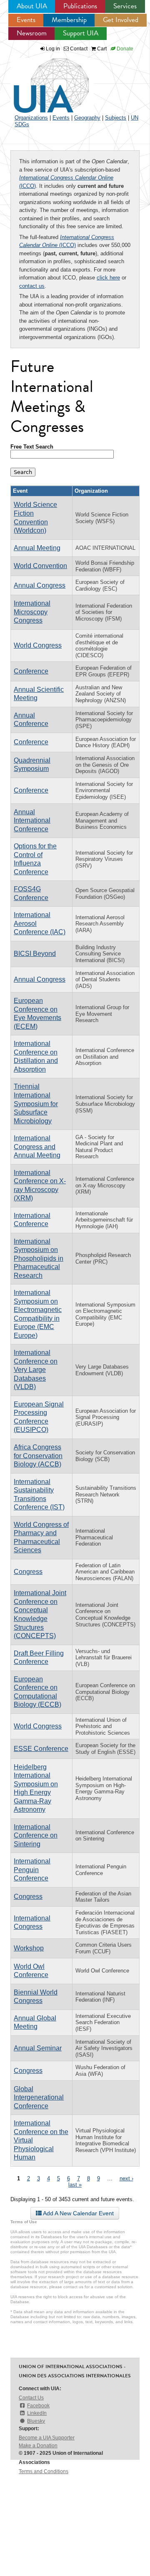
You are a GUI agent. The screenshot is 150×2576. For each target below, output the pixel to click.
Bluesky (36, 2421)
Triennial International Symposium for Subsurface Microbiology (36, 1103)
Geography (87, 118)
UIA (42, 81)
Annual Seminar (38, 2048)
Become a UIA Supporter (47, 2438)
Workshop (29, 1948)
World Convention (40, 566)
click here (108, 278)
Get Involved (121, 20)
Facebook (38, 2406)
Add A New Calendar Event (78, 2213)
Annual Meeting (37, 548)
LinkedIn (37, 2413)
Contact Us (31, 2398)
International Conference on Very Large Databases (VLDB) (36, 1370)
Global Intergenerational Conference (39, 2097)
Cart (101, 49)
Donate (124, 49)
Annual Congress (40, 585)
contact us (32, 286)
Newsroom (32, 33)
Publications (80, 6)
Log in (53, 49)
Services (125, 6)
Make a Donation (38, 2446)
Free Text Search (32, 447)
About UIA (32, 6)
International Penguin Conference (32, 1870)
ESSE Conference (41, 1749)
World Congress (38, 645)
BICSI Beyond (35, 954)
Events (26, 20)
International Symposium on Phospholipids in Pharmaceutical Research (39, 1258)
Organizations (31, 118)
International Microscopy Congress (32, 612)
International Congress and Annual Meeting (37, 1147)
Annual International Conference (32, 820)
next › (126, 2178)
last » (75, 2185)
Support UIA (81, 33)
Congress (28, 1572)
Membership (69, 20)
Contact (78, 49)
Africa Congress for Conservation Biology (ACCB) (38, 1456)
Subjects (116, 118)
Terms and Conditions (44, 2471)
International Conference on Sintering (36, 1835)
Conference (31, 671)
